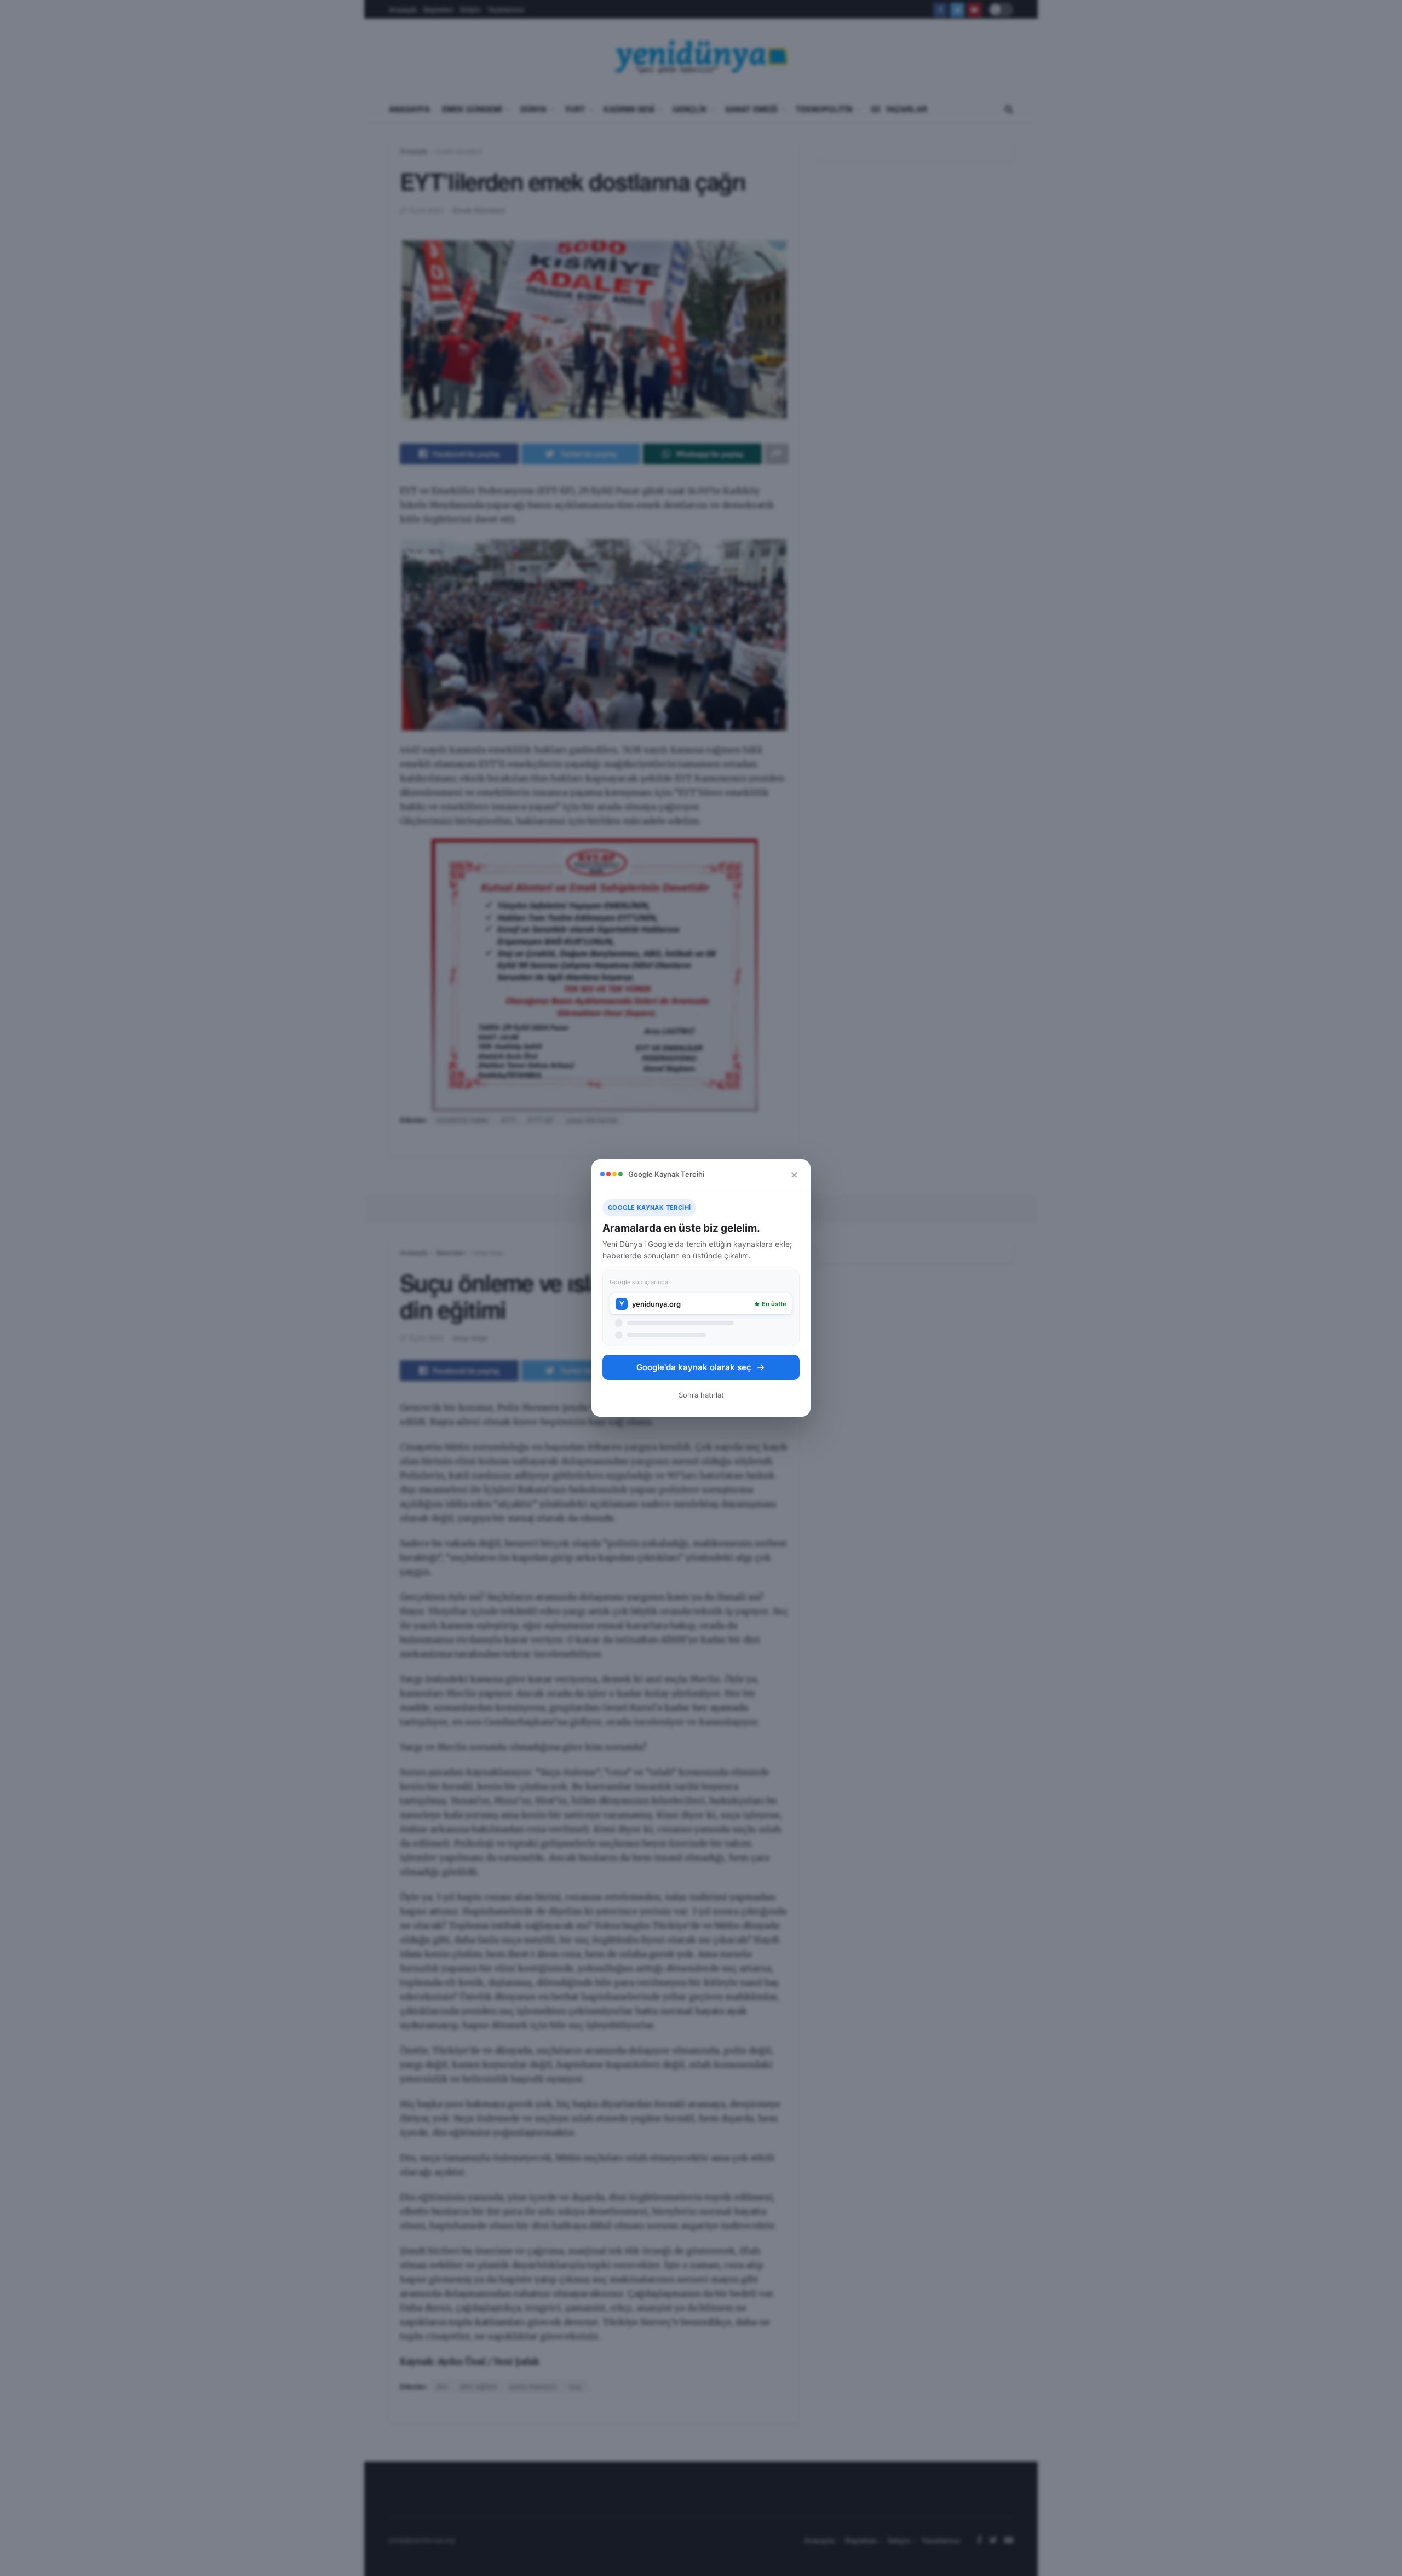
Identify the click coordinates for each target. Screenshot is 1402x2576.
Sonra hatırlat (701, 1395)
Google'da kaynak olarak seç (694, 1367)
